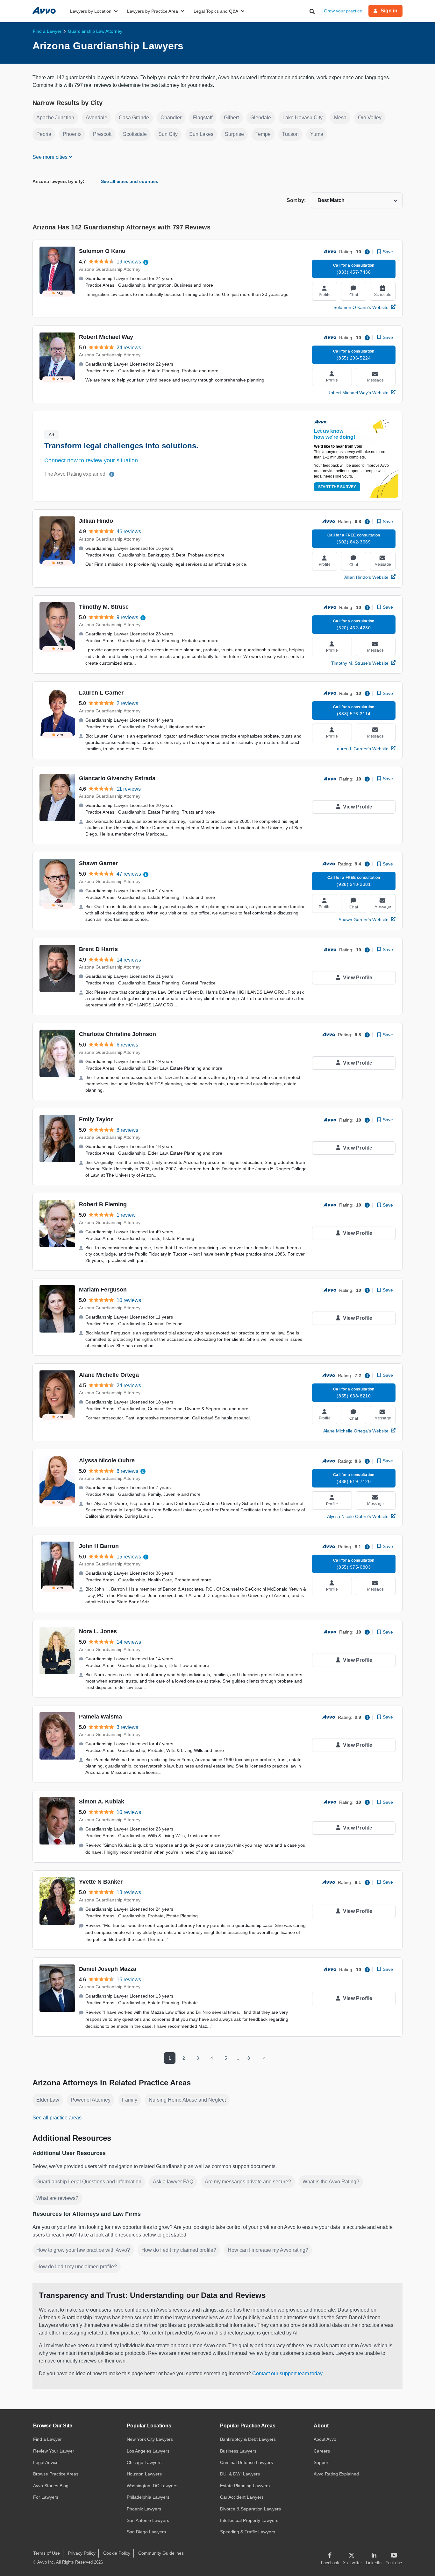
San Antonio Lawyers (148, 2520)
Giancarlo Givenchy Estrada (117, 778)
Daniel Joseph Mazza (108, 1969)
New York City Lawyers (150, 2439)
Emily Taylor (96, 1119)
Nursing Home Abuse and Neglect (187, 2100)
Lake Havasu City (303, 118)
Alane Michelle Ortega (109, 1375)
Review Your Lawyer (54, 2451)
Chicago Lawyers (144, 2462)
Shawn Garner (98, 863)
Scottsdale (135, 134)
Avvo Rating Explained (336, 2474)
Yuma (317, 134)
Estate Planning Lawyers (245, 2486)
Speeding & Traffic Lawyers (248, 2532)
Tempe (263, 134)
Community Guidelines (161, 2553)
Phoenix (72, 134)
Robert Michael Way (106, 337)
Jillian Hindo (96, 521)
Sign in (389, 11)
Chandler (171, 118)
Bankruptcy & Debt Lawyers (248, 2439)
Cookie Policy (117, 2553)
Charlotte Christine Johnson (118, 1034)
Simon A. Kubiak (102, 1802)
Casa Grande (134, 118)
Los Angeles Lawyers (148, 2451)
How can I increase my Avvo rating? (268, 2250)
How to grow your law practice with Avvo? (83, 2250)
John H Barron (99, 1546)
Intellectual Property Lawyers (249, 2520)
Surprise (234, 134)
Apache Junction (55, 118)
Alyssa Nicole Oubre (107, 1460)
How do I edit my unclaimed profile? (77, 2267)
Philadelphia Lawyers (148, 2497)
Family (130, 2100)
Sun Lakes (201, 134)
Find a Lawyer (47, 2439)
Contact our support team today (287, 2373)
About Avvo (325, 2439)
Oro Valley (370, 118)
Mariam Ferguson (103, 1290)
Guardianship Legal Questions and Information (89, 2182)
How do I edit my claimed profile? (179, 2250)
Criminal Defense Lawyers (246, 2462)
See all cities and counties (130, 181)
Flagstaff (203, 118)
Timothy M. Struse (104, 607)
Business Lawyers (238, 2451)
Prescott (102, 134)
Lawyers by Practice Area (153, 11)
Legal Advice (46, 2462)
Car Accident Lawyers (242, 2497)
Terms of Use (46, 2553)
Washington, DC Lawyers (152, 2486)
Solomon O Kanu (102, 251)
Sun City (168, 134)
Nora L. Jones (98, 1631)
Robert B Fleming (103, 1204)
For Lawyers (46, 2497)
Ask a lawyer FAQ (173, 2182)
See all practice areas (57, 2118)
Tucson (290, 134)
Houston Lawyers (144, 2474)
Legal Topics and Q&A (216, 11)
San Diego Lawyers (146, 2532)
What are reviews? (57, 2198)
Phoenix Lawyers (144, 2509)
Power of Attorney (91, 2100)
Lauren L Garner (101, 693)
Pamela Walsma (100, 1717)
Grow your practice (343, 11)
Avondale (96, 118)
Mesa (340, 118)
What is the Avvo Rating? (331, 2182)
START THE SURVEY (337, 487)
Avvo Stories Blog (51, 2486)
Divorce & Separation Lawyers (250, 2509)
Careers (322, 2451)
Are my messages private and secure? (248, 2182)
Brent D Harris (98, 949)
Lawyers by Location (91, 11)
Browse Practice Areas (56, 2474)
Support (322, 2462)
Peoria (44, 134)
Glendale (261, 118)
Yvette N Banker (101, 1882)
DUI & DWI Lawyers (240, 2474)
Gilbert (231, 118)
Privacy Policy (82, 2553)
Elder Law (48, 2100)
